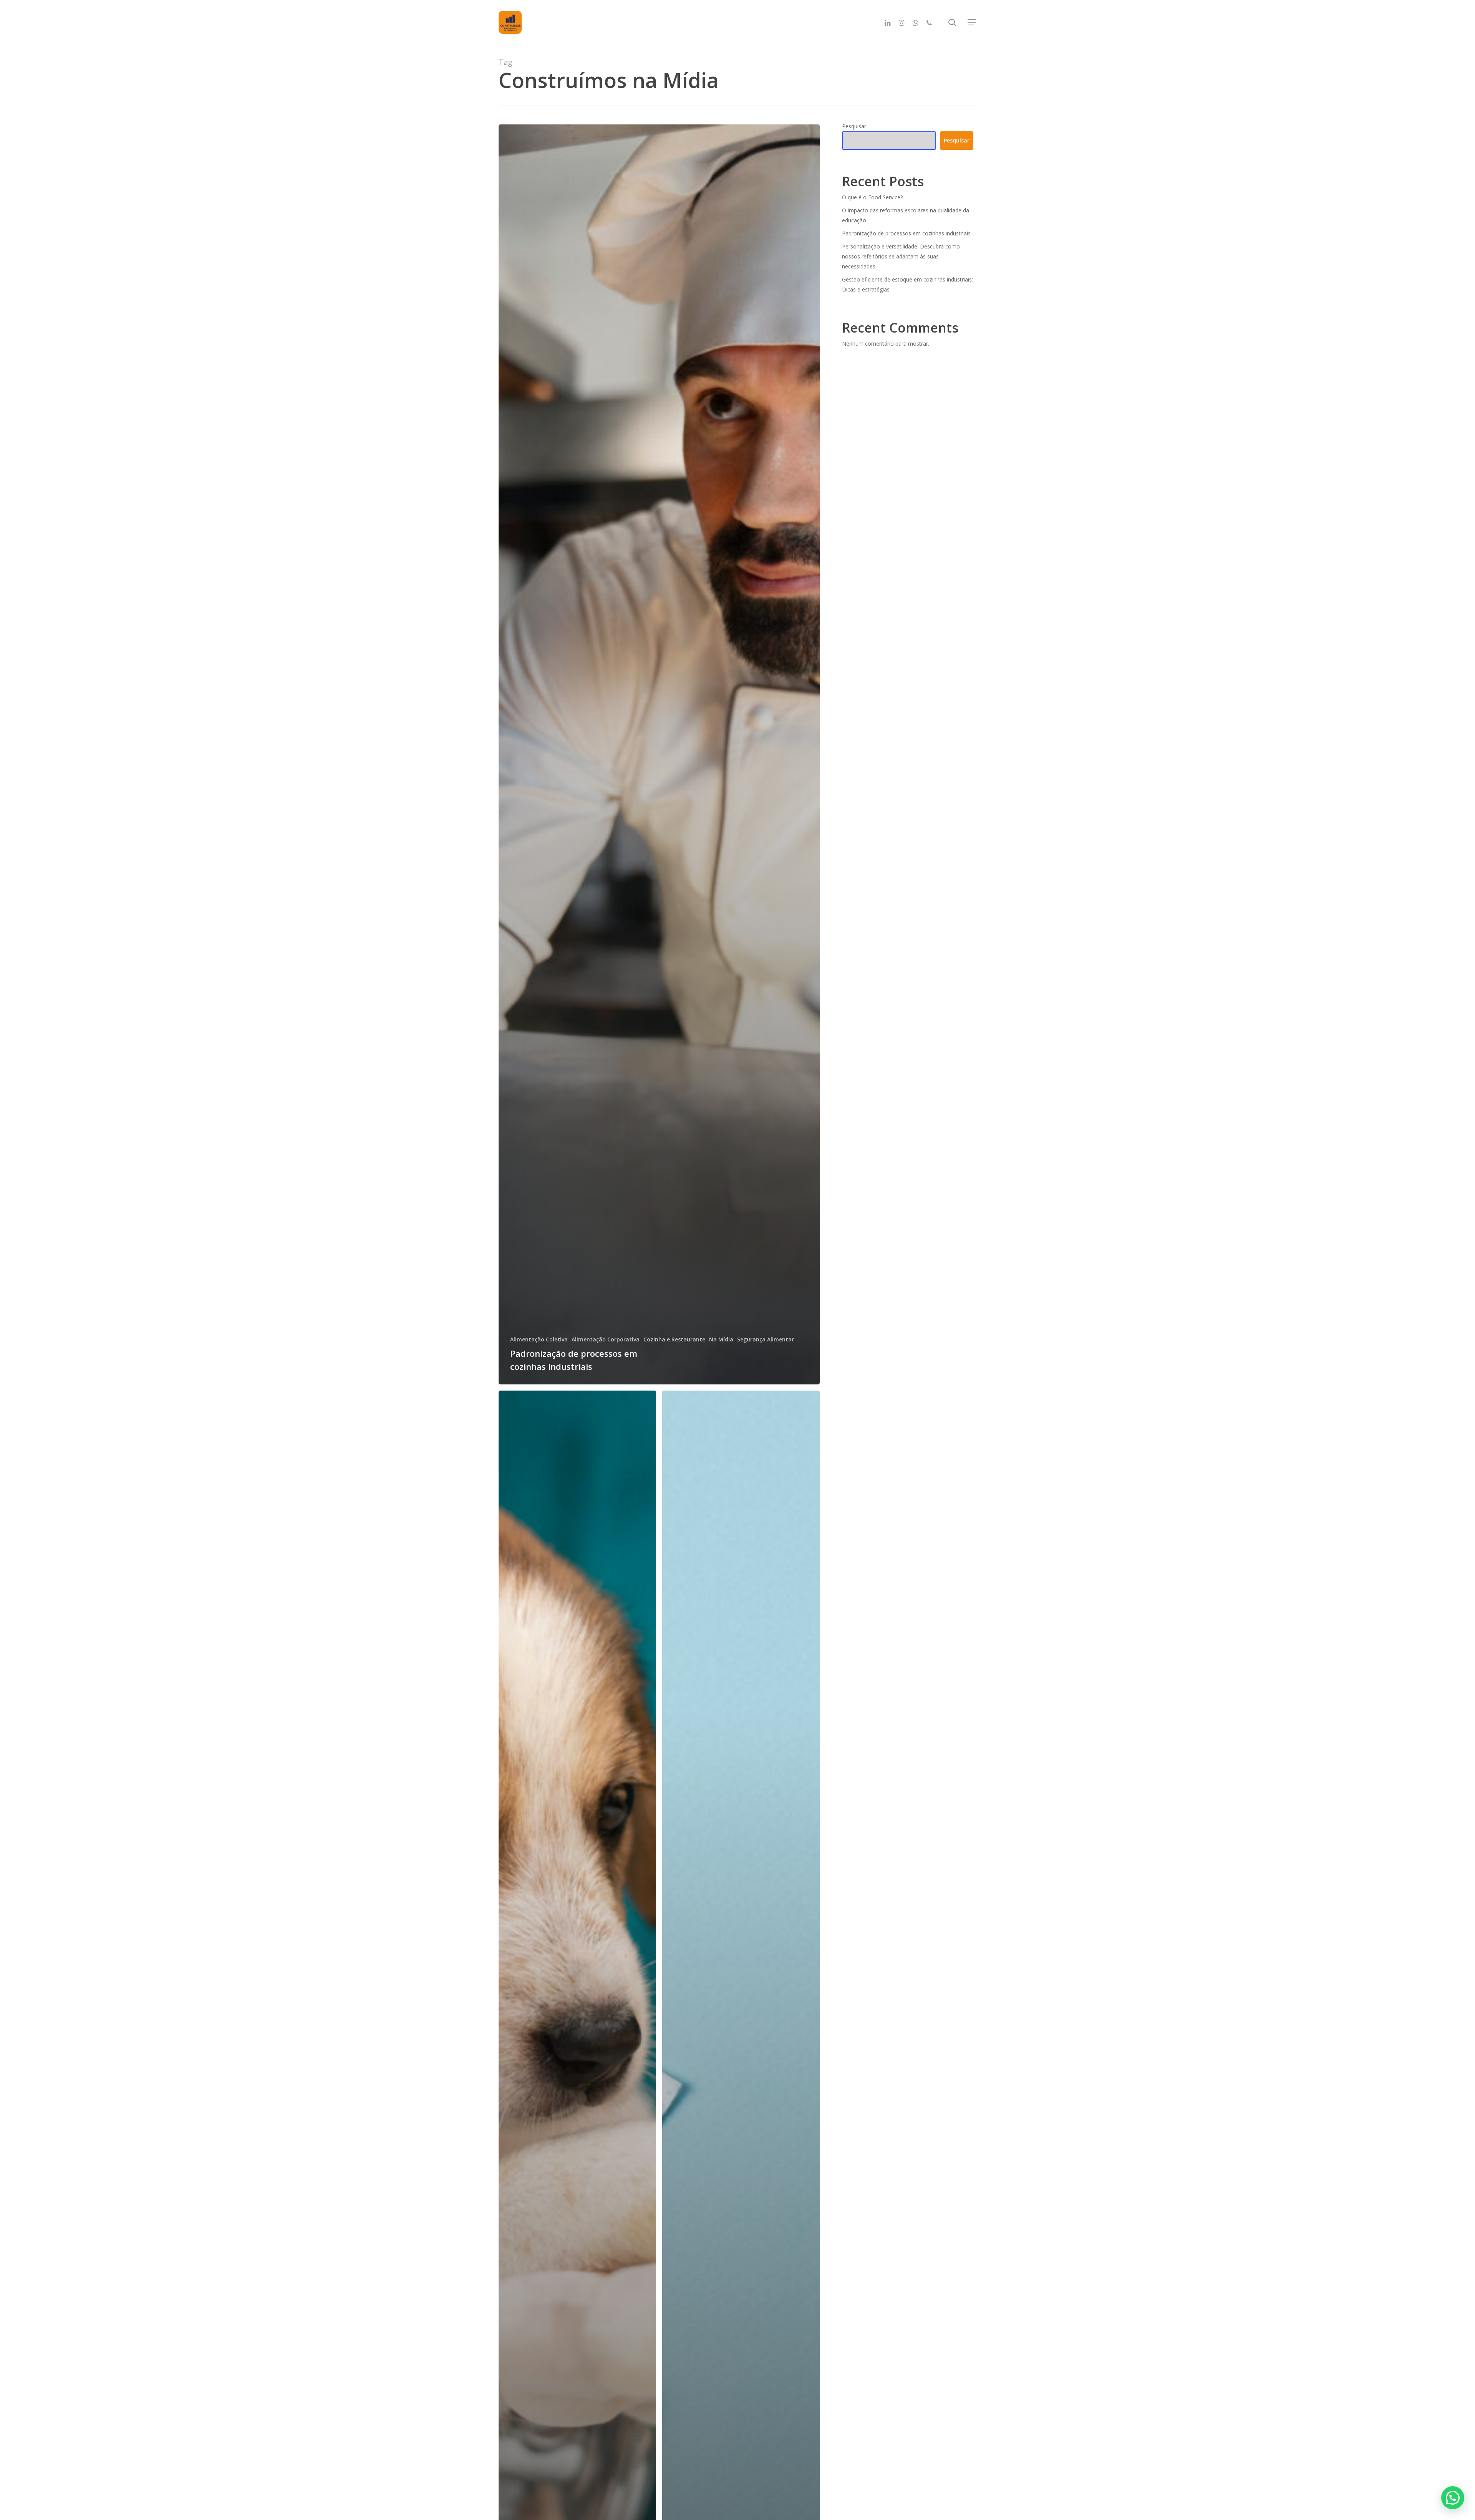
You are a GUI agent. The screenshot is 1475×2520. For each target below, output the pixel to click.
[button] (972, 22)
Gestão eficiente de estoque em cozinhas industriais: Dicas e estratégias (907, 284)
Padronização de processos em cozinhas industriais (906, 233)
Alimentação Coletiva (539, 1339)
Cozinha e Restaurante (674, 1339)
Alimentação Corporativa (606, 1339)
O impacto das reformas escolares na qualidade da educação (906, 215)
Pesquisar (854, 126)
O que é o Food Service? (872, 197)
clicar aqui (1431, 2477)
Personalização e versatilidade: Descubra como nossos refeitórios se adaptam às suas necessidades (901, 256)
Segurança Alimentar (766, 1339)
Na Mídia (721, 1339)
